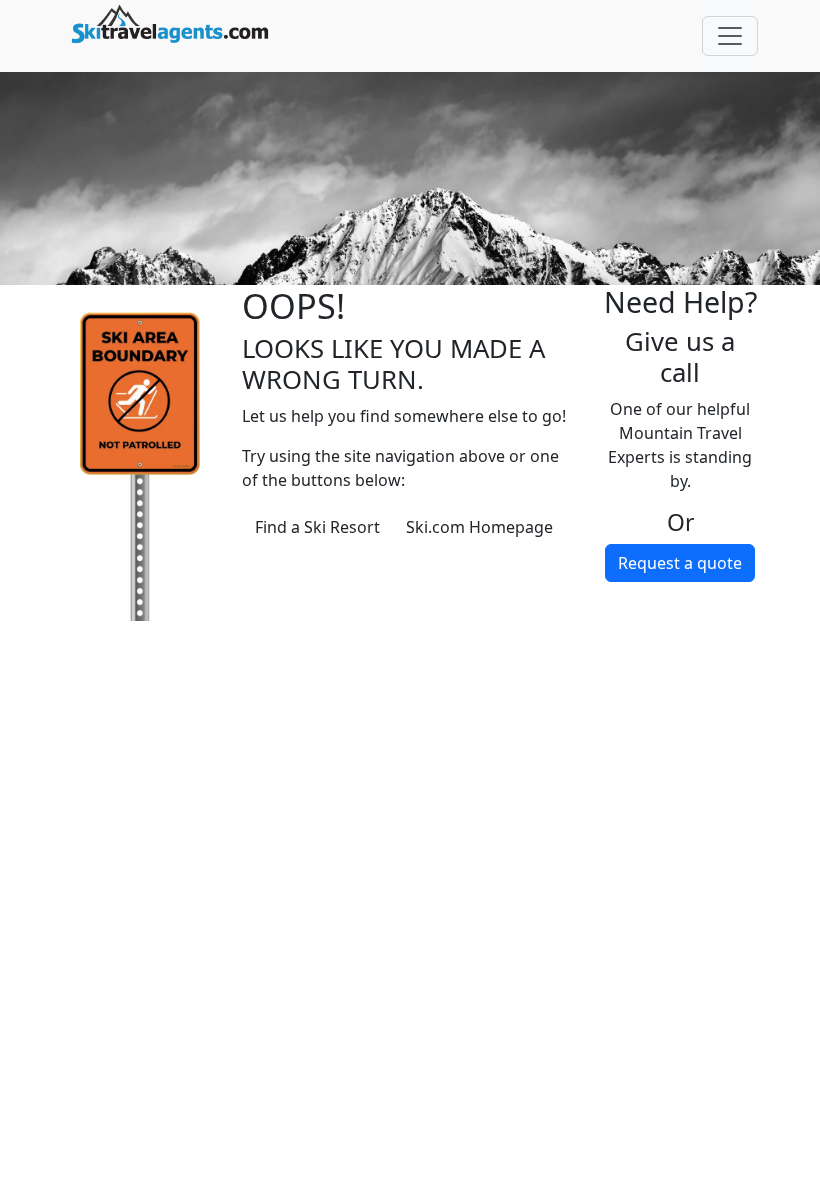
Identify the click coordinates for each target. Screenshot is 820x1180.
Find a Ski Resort (317, 527)
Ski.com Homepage (479, 527)
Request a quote (680, 563)
